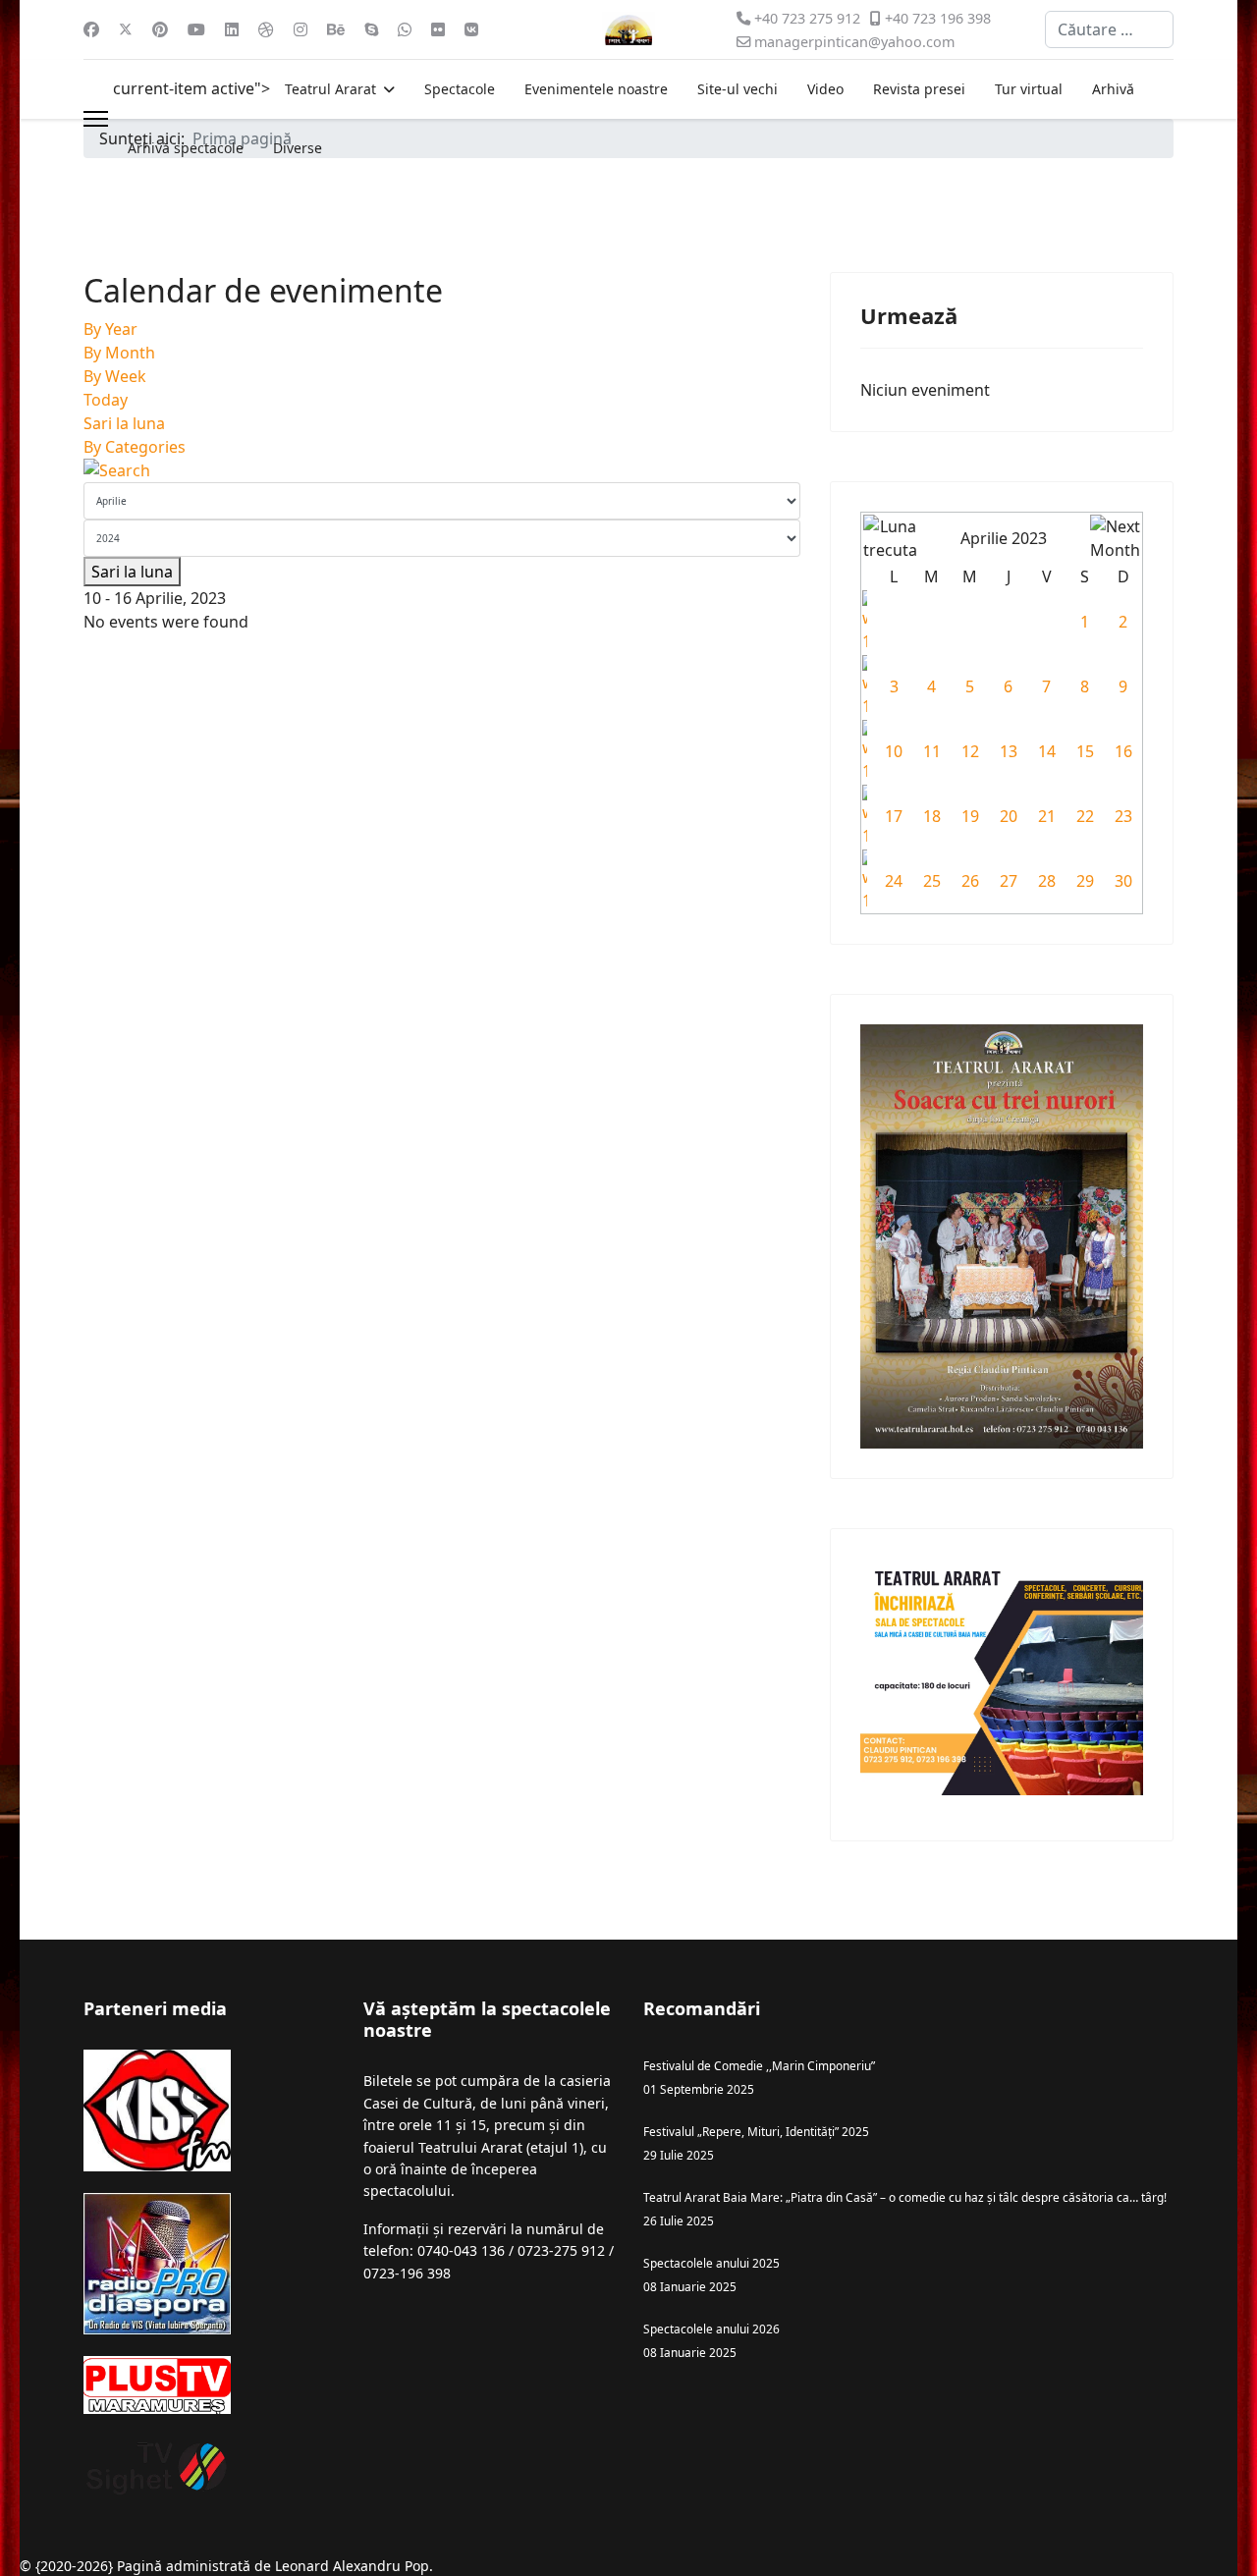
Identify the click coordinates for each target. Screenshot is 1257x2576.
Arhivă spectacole (186, 148)
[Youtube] (196, 29)
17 (894, 816)
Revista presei (919, 89)
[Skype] (371, 29)
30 (1123, 881)
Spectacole (460, 89)
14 (1047, 751)
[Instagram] (301, 29)
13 (1009, 751)
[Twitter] (126, 29)
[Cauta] (442, 470)
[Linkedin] (232, 29)
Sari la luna (124, 423)
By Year (110, 329)
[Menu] (96, 119)
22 (1085, 816)
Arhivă (1113, 89)
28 (1047, 881)
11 (932, 751)
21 (1047, 816)
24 (894, 881)
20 (1009, 816)
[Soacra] (1002, 1236)
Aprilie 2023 (1004, 538)
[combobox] (1109, 29)
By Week (115, 376)
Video (825, 89)
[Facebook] (91, 29)
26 (970, 881)
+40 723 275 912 (807, 18)
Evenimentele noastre (596, 89)
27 (1009, 881)
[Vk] (471, 29)
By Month (119, 353)
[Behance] (336, 29)
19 (970, 816)
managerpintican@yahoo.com (854, 42)
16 (1123, 751)
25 (932, 881)
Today (106, 400)
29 (1085, 881)
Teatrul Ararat (330, 89)
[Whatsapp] (405, 29)
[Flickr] (438, 29)
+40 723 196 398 (938, 18)
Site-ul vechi (738, 89)
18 (932, 816)
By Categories (135, 447)
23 (1123, 816)
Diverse (298, 148)
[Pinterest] (160, 29)
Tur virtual (1029, 89)
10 (894, 751)
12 (970, 751)
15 (1085, 751)
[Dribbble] (266, 29)
